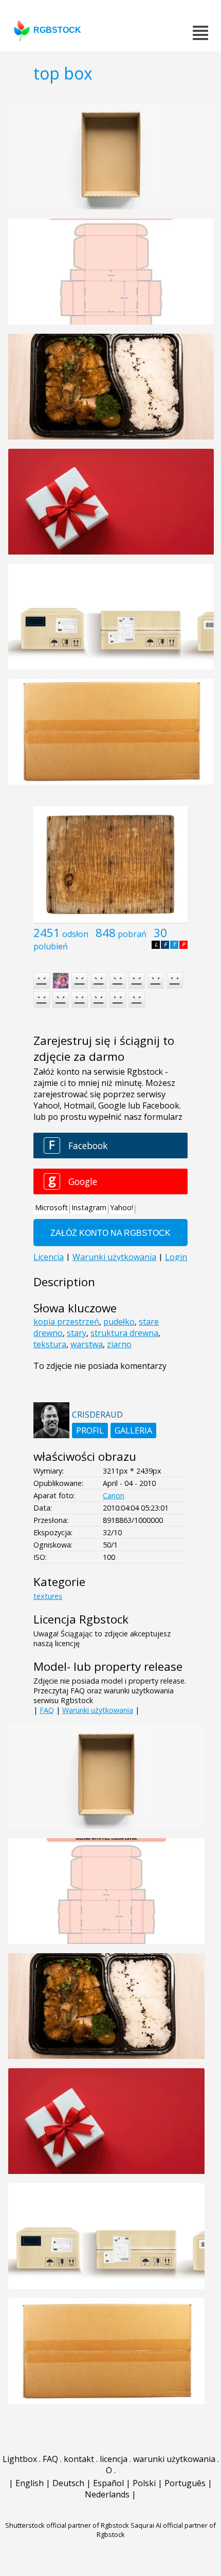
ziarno (119, 1344)
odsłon (75, 934)
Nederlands (107, 2494)
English (30, 2483)
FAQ (47, 1710)
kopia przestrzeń (66, 1322)
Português (185, 2483)
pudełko (119, 1322)
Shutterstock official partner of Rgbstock (67, 2525)
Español (108, 2483)
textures (48, 1596)
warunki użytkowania (174, 2459)
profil (90, 1430)
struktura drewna (124, 1333)
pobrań (132, 934)
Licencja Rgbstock (81, 1619)
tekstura (50, 1344)
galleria (133, 1430)
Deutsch (68, 2483)
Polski (144, 2483)
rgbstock (57, 30)
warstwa (87, 1344)
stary (77, 1333)
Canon (114, 1495)
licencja (114, 2459)
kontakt (79, 2459)
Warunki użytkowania (98, 1710)
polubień (51, 946)
